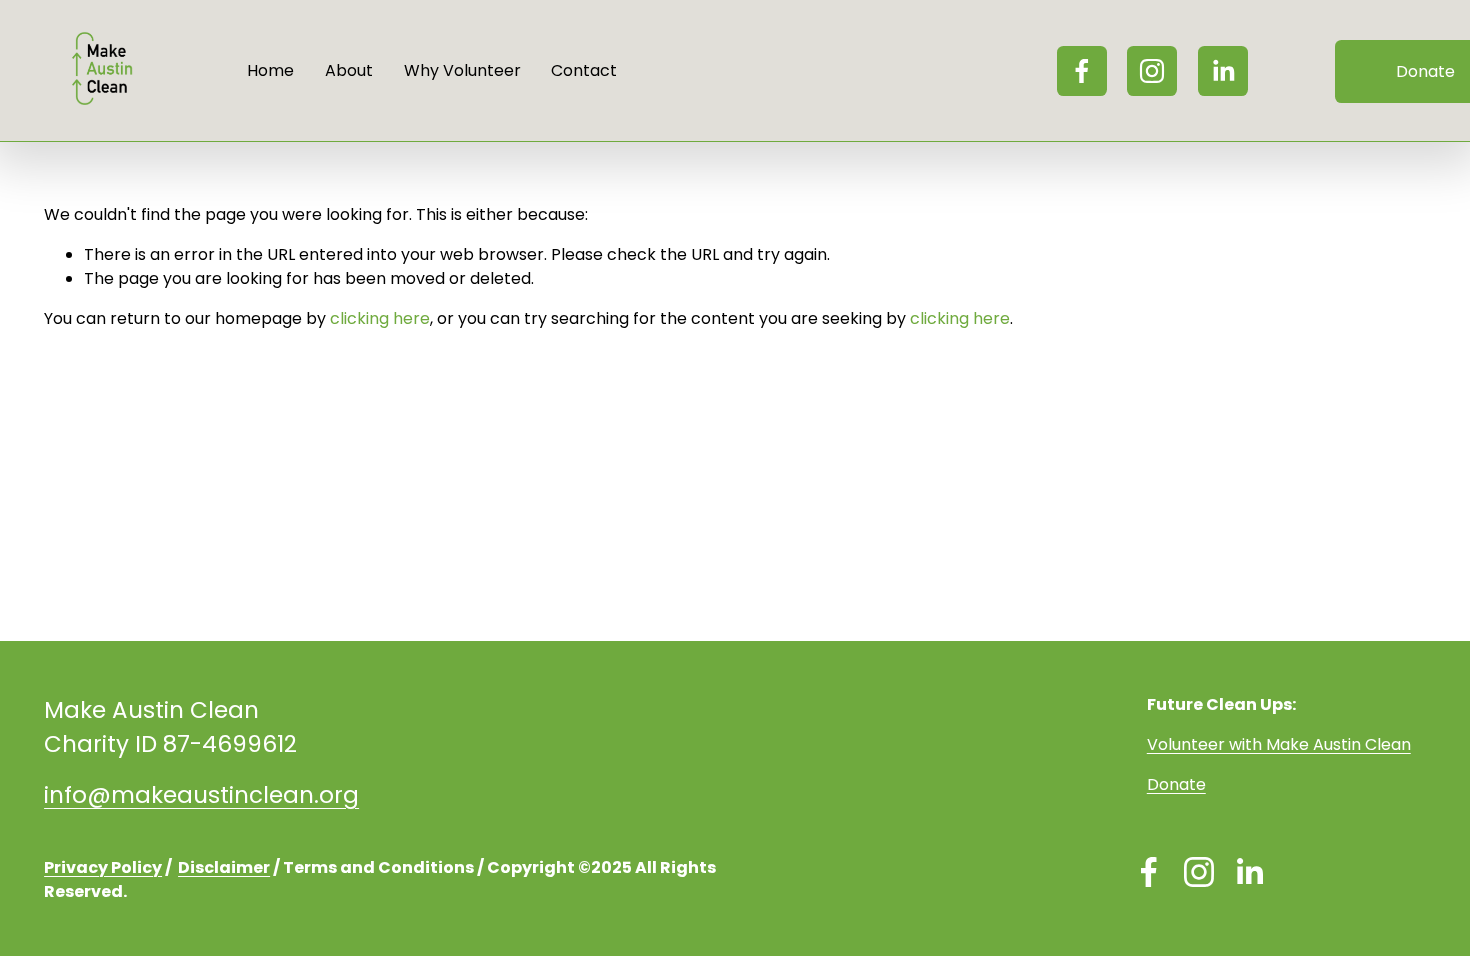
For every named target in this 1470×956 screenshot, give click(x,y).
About (349, 70)
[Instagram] (1152, 71)
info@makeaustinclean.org (201, 795)
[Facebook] (1082, 71)
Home (270, 70)
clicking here (380, 318)
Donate (1176, 784)
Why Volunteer (462, 70)
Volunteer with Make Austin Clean (1279, 744)
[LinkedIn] (1223, 71)
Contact (584, 70)
